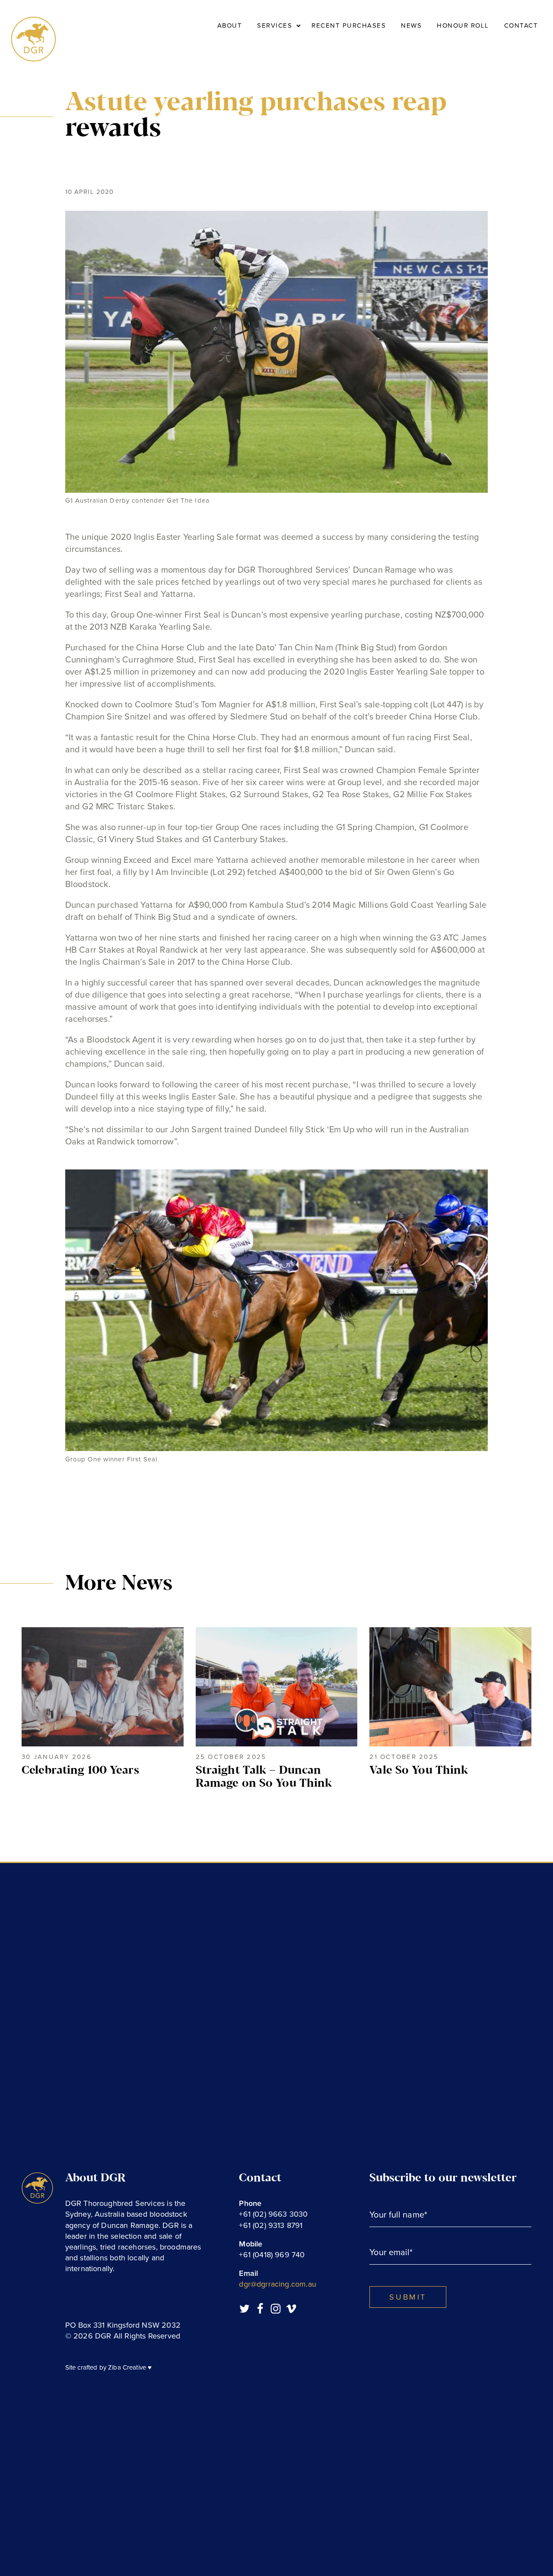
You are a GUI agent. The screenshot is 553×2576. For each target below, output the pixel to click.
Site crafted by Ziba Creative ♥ (109, 2367)
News (411, 25)
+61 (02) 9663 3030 (273, 2214)
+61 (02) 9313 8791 (271, 2225)
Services (275, 25)
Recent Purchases (349, 25)
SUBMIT (408, 2297)
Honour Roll (463, 25)
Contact (521, 25)
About (230, 25)
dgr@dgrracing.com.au (278, 2284)
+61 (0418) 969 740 (272, 2255)
